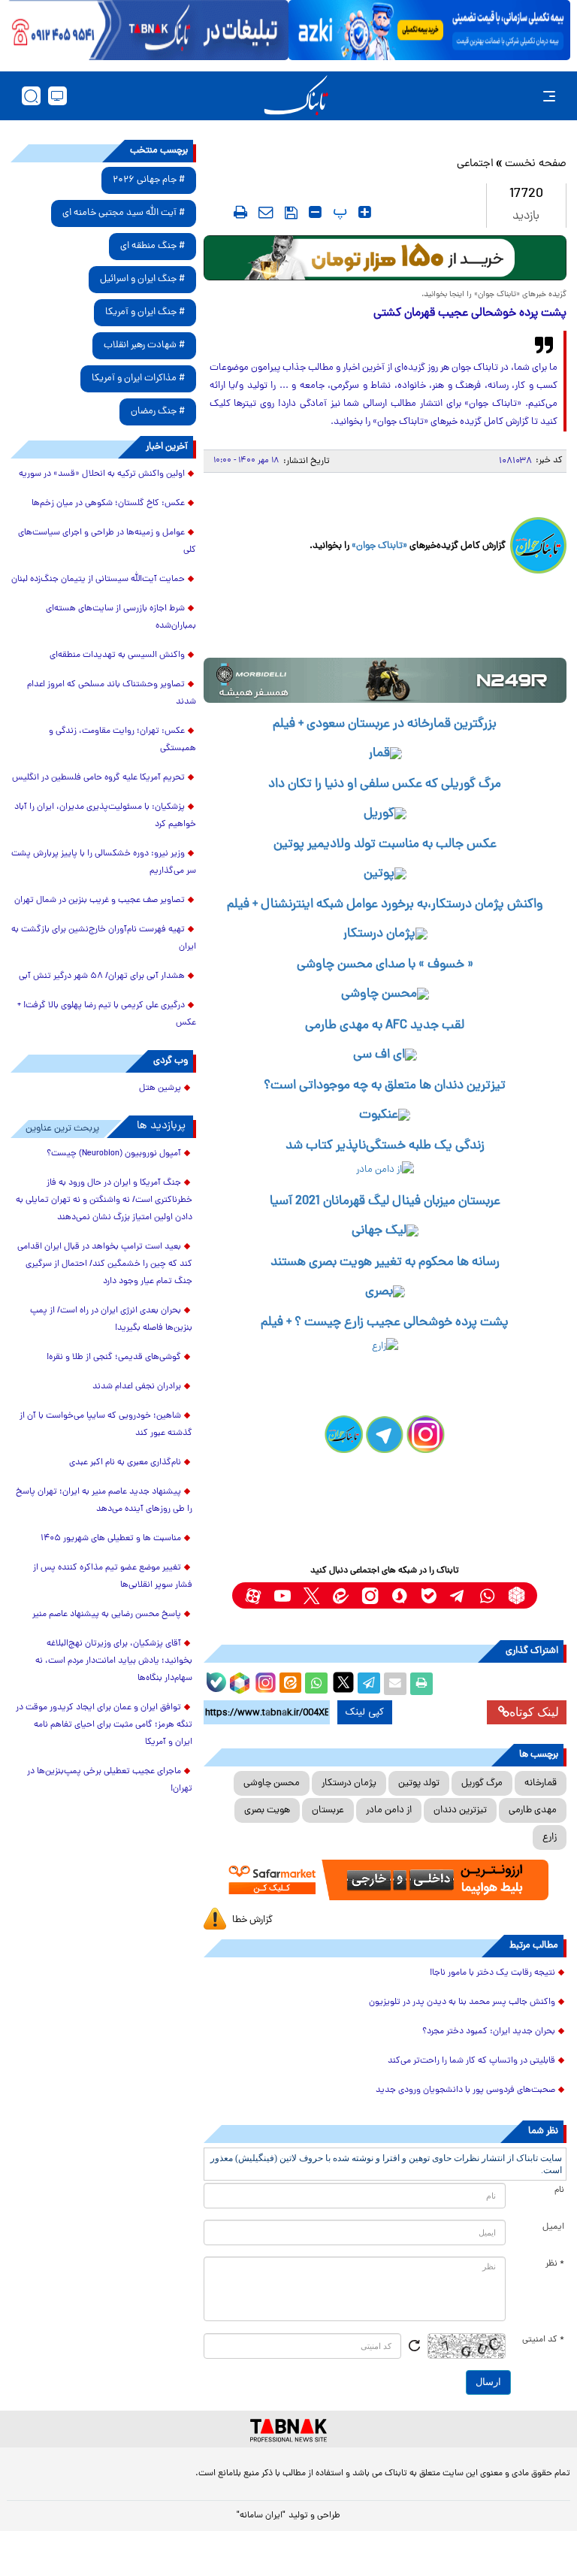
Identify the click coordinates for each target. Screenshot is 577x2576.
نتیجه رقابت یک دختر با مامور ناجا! (492, 1973)
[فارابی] (385, 258)
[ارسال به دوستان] (395, 1684)
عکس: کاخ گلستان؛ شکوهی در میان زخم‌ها (108, 504)
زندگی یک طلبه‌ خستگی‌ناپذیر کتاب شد (385, 1146)
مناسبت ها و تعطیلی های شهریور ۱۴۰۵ (111, 1539)
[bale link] (429, 1595)
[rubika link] (517, 1595)
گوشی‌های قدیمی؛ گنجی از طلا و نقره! (114, 1358)
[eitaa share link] (290, 1684)
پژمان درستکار (349, 1783)
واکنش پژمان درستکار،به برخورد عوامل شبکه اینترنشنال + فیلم (385, 905)
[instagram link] (370, 1595)
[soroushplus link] (399, 1595)
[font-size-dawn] (315, 212)
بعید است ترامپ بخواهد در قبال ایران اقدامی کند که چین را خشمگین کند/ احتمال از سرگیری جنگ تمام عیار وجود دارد (105, 1264)
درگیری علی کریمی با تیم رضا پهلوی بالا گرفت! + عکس (107, 1014)
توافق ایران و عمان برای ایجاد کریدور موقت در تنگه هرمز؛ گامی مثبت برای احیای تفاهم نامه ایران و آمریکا (104, 1725)
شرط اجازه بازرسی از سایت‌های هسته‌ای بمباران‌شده (121, 618)
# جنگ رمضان (158, 412)
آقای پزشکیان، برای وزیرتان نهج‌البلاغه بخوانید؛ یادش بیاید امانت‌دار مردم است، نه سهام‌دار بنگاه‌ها (114, 1661)
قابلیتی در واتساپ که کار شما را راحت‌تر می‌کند (471, 2061)
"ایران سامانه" (261, 2516)
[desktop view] (57, 96)
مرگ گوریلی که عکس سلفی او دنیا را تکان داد (385, 785)
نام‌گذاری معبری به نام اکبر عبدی (125, 1463)
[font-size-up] (365, 212)
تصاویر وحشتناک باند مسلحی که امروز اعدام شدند (112, 693)
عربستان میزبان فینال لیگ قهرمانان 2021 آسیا (385, 1202)
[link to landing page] (296, 96)
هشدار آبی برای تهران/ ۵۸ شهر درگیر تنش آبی (102, 976)
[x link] (311, 1595)
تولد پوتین (419, 1783)
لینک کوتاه (534, 1712)
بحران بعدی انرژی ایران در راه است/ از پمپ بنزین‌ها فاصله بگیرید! (111, 1320)
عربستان (328, 1810)
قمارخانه (541, 1783)
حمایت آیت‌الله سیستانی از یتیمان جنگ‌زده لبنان (98, 580)
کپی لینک (365, 1712)
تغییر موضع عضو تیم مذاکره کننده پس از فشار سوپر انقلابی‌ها (113, 1577)
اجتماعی (475, 164)
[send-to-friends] (266, 212)
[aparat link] (253, 1595)
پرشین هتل (160, 1088)
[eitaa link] (341, 1595)
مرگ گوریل (482, 1783)
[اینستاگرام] (264, 1681)
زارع (550, 1837)
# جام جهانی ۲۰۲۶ (149, 180)
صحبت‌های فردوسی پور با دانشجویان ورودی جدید (465, 2090)
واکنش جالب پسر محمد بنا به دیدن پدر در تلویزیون (462, 2002)
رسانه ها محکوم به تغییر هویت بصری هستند (385, 1263)
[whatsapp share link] (316, 1684)
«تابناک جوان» (379, 546)
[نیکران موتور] (385, 680)
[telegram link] (458, 1595)
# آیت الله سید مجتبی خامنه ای (124, 213)
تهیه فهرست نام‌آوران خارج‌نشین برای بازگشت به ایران (104, 938)
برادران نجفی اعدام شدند (137, 1387)
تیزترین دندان (460, 1810)
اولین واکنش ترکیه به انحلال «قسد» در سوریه (102, 474)
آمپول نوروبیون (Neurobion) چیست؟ (114, 1154)
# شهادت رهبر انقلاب (144, 345)
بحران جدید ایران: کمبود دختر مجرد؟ (489, 2032)
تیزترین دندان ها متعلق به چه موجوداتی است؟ (385, 1086)
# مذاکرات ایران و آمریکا (138, 378)
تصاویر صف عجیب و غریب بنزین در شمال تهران (100, 901)
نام (559, 2190)
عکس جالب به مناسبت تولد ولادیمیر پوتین (385, 845)
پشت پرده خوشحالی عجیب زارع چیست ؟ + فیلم (385, 1323)
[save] (291, 213)
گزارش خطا (252, 1920)
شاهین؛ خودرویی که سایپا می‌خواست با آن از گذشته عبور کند (106, 1425)
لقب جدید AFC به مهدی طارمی (385, 1026)
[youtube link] (282, 1595)
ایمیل (553, 2227)
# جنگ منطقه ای (153, 246)
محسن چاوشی (272, 1783)
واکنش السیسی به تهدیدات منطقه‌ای (117, 655)
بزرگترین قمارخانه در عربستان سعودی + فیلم (385, 725)
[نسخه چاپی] (421, 1684)
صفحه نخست (536, 164)
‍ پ (338, 212)
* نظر (555, 2264)
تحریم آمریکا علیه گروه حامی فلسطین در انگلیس (98, 778)
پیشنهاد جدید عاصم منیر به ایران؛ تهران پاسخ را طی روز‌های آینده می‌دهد (104, 1501)
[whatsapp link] (487, 1595)
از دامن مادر (389, 1810)
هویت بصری (267, 1810)
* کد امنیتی (543, 2340)
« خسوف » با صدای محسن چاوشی (385, 965)
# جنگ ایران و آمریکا (145, 312)
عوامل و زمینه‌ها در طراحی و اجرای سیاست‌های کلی (107, 542)
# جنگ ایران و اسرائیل (142, 279)
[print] (240, 212)
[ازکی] (429, 30)
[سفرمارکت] (385, 1880)
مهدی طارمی (533, 1810)
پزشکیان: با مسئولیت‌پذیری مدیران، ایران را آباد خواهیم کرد (105, 816)
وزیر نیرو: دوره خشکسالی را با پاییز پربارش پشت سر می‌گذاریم (104, 863)
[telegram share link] (369, 1684)
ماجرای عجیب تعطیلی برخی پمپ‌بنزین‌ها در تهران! (110, 1780)
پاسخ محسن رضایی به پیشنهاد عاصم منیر (107, 1615)
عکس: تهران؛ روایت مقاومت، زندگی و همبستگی (122, 740)
